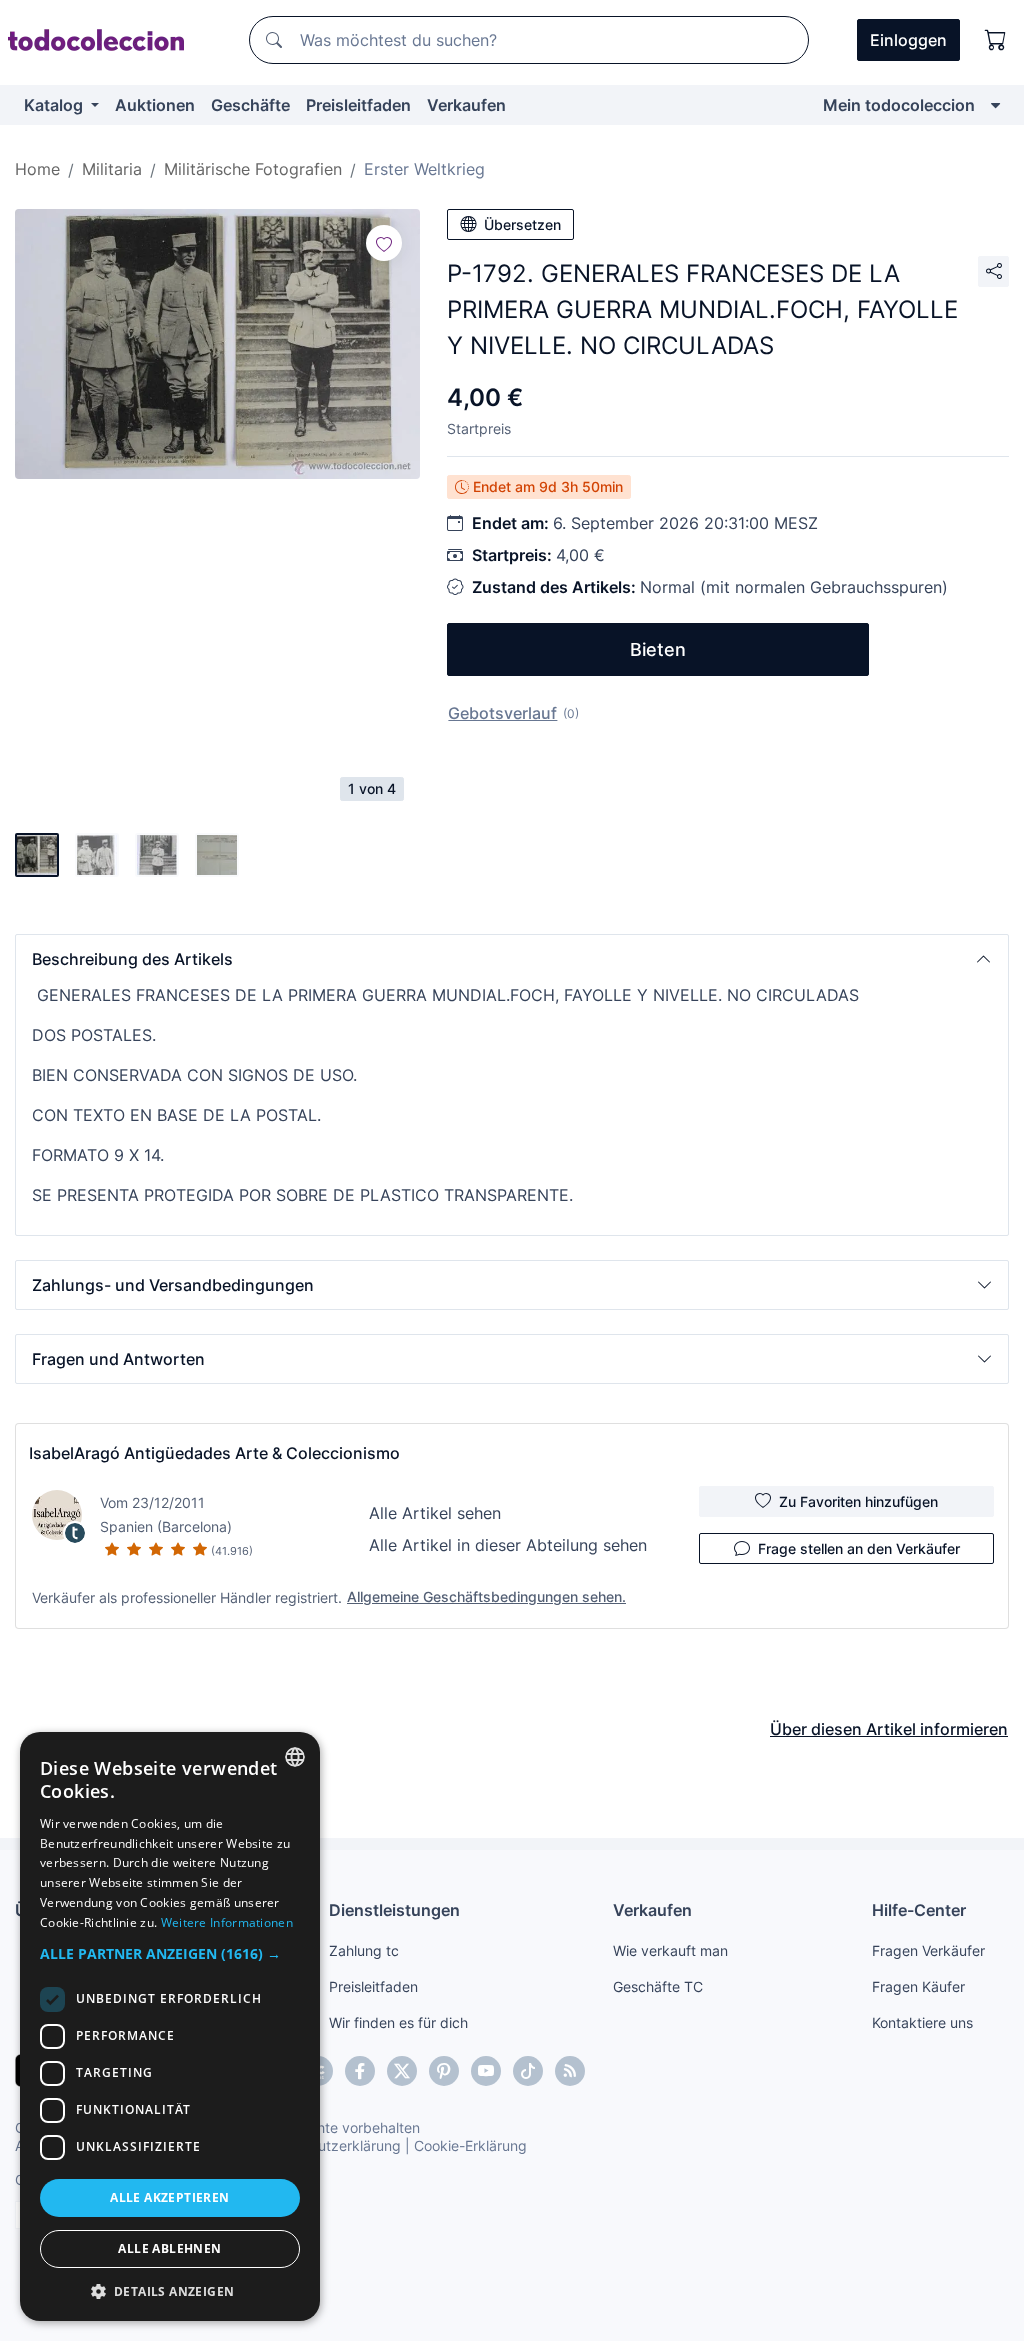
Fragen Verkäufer (928, 1950)
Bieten (658, 649)
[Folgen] (384, 243)
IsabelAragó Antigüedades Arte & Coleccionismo (214, 1453)
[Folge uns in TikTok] (528, 2071)
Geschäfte (250, 105)
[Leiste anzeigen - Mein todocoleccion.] (995, 105)
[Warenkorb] (996, 40)
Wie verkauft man (670, 1950)
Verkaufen (466, 105)
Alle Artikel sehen (435, 1513)
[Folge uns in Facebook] (360, 2071)
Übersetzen (522, 224)
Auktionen (155, 105)
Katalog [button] (55, 105)
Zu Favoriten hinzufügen (858, 1501)
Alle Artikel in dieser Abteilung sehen (508, 1545)
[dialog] (170, 2026)
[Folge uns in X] (402, 2071)
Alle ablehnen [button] (169, 2248)
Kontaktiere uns (922, 2022)
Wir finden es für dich (398, 2022)
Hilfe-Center (919, 1910)
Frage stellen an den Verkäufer (859, 1548)
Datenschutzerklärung (328, 2145)
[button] (512, 959)
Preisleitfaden (358, 105)
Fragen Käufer (918, 1986)
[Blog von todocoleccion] (570, 2071)
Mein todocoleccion (899, 105)
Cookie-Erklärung (470, 2145)
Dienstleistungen (394, 1910)
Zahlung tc (364, 1950)
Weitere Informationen (227, 1922)
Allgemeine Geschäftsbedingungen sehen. (486, 1596)
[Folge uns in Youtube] (486, 2071)
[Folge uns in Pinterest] (444, 2071)
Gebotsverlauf (502, 713)
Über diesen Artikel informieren (889, 1729)
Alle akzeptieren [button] (169, 2197)
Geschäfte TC (658, 1986)
